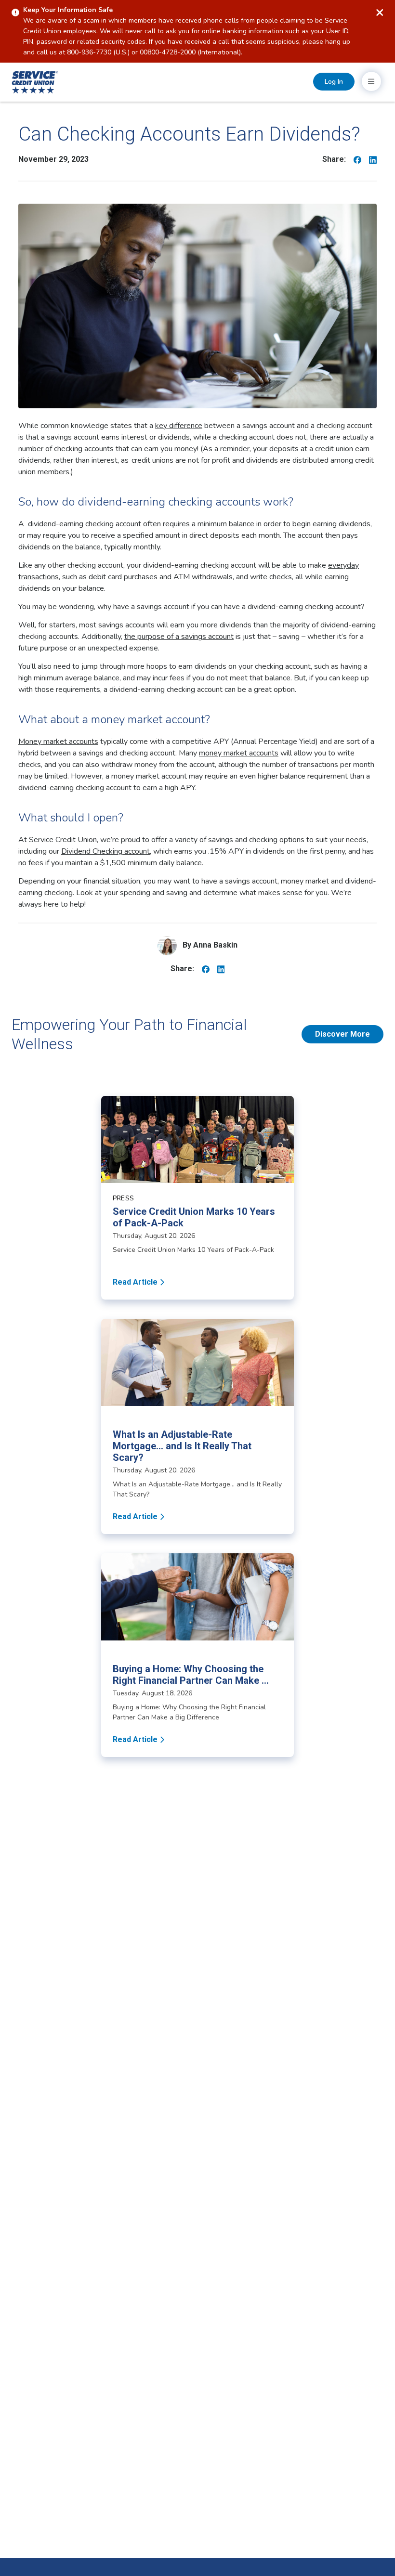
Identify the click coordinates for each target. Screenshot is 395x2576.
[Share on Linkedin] (373, 159)
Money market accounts (58, 742)
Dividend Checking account (105, 851)
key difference (179, 426)
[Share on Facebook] (357, 159)
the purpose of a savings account (179, 637)
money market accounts (239, 753)
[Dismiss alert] (380, 13)
